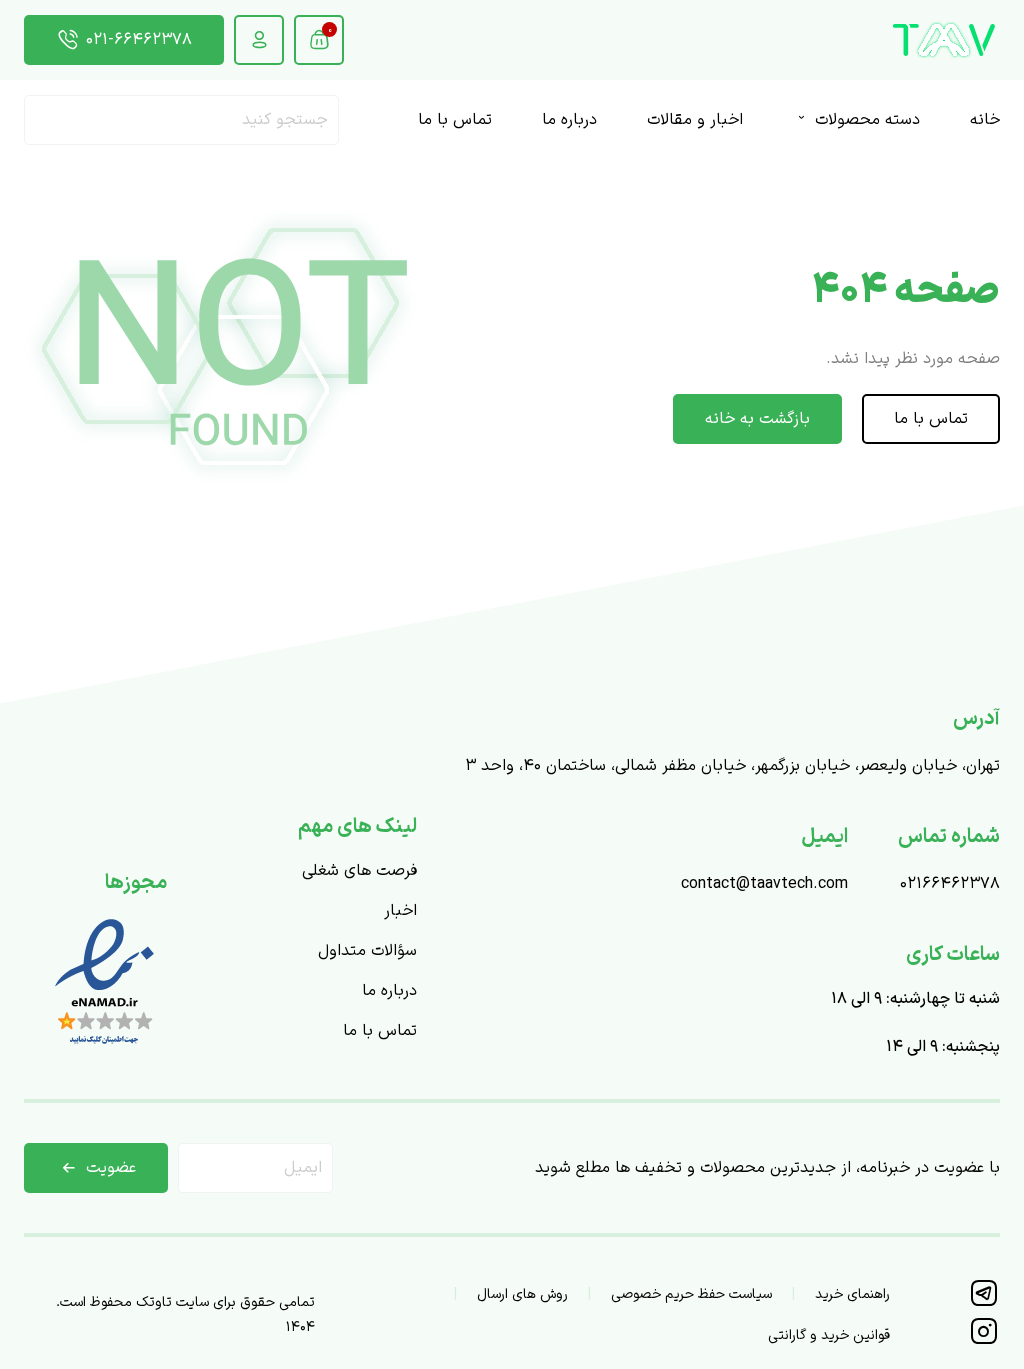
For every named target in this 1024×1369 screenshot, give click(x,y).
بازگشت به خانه (757, 419)
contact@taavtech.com (764, 884)
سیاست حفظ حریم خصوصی (691, 1294)
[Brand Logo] (944, 40)
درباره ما (569, 120)
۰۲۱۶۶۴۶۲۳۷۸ (950, 884)
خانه (985, 120)
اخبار (400, 911)
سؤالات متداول (367, 951)
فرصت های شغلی (359, 871)
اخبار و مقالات (695, 120)
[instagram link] (983, 1341)
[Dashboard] (259, 40)
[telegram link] (983, 1303)
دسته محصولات (865, 120)
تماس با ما (455, 120)
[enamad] (104, 1047)
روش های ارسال (522, 1294)
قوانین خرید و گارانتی (829, 1335)
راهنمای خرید (852, 1294)
